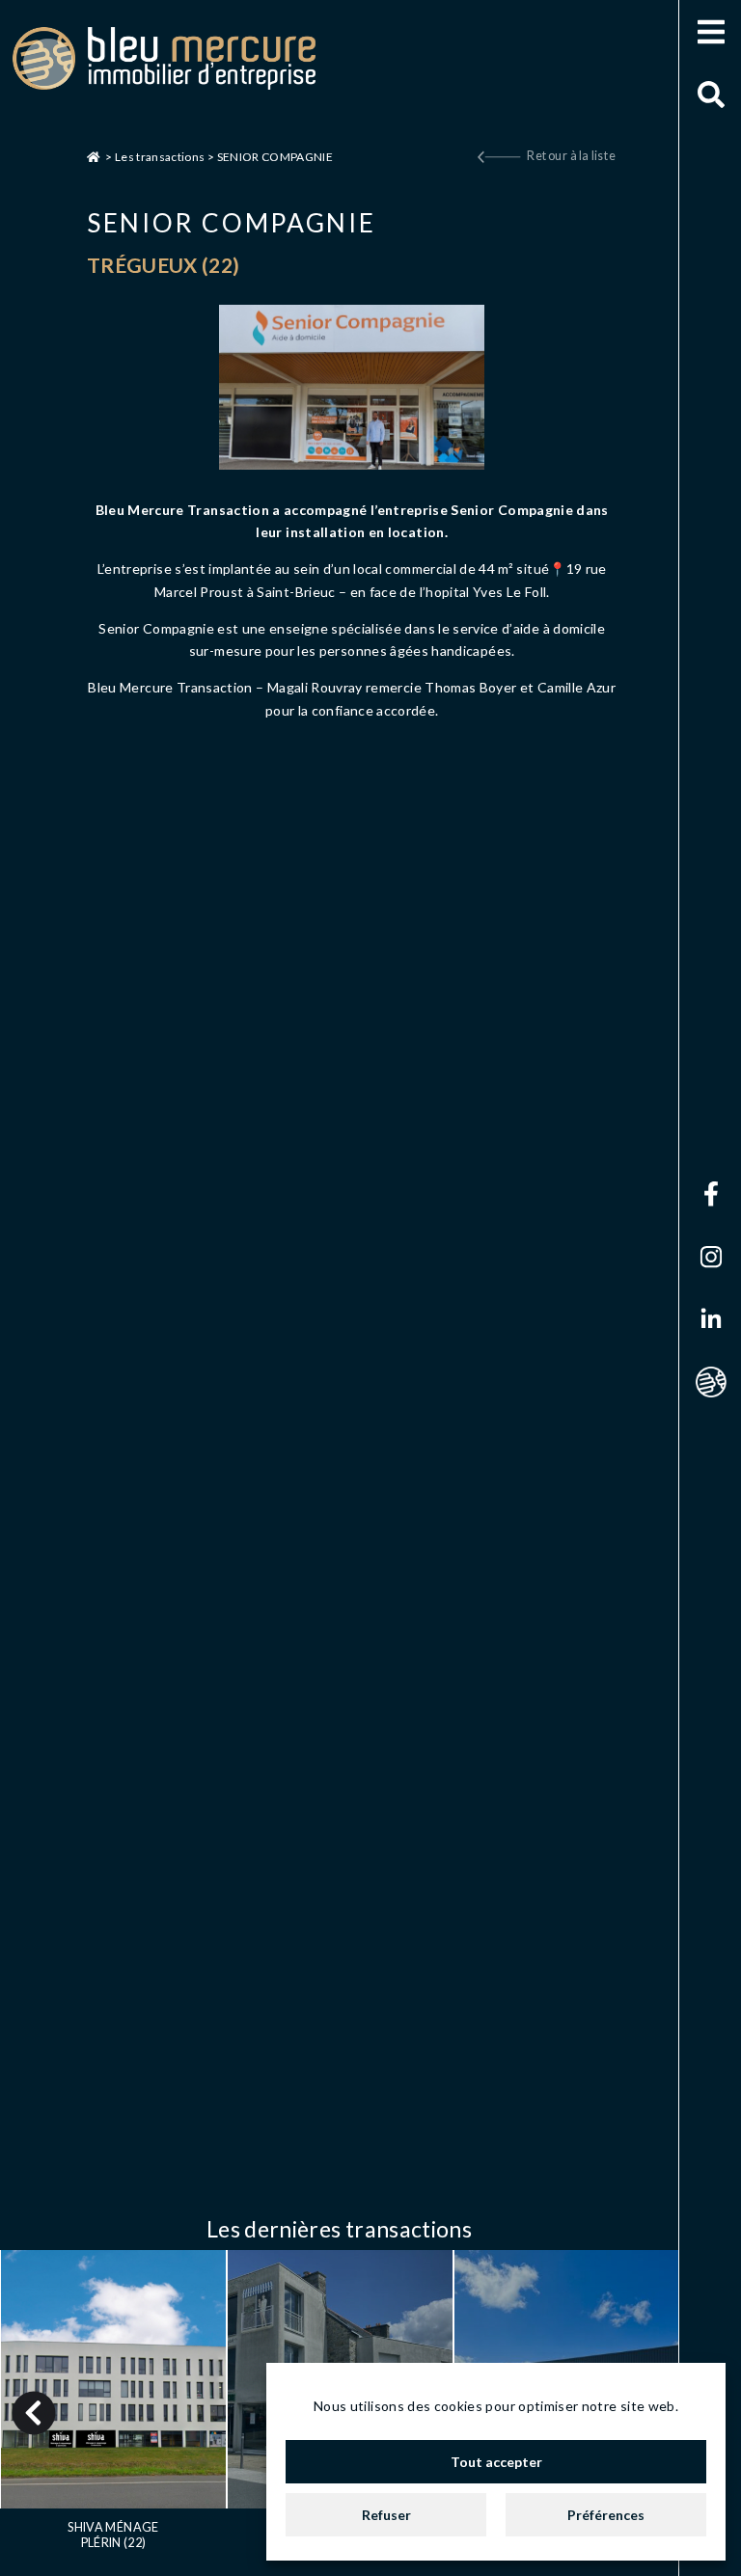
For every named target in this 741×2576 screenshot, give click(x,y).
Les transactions (160, 157)
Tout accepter (496, 2462)
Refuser (386, 2515)
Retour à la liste (572, 156)
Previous (34, 2413)
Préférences (606, 2515)
